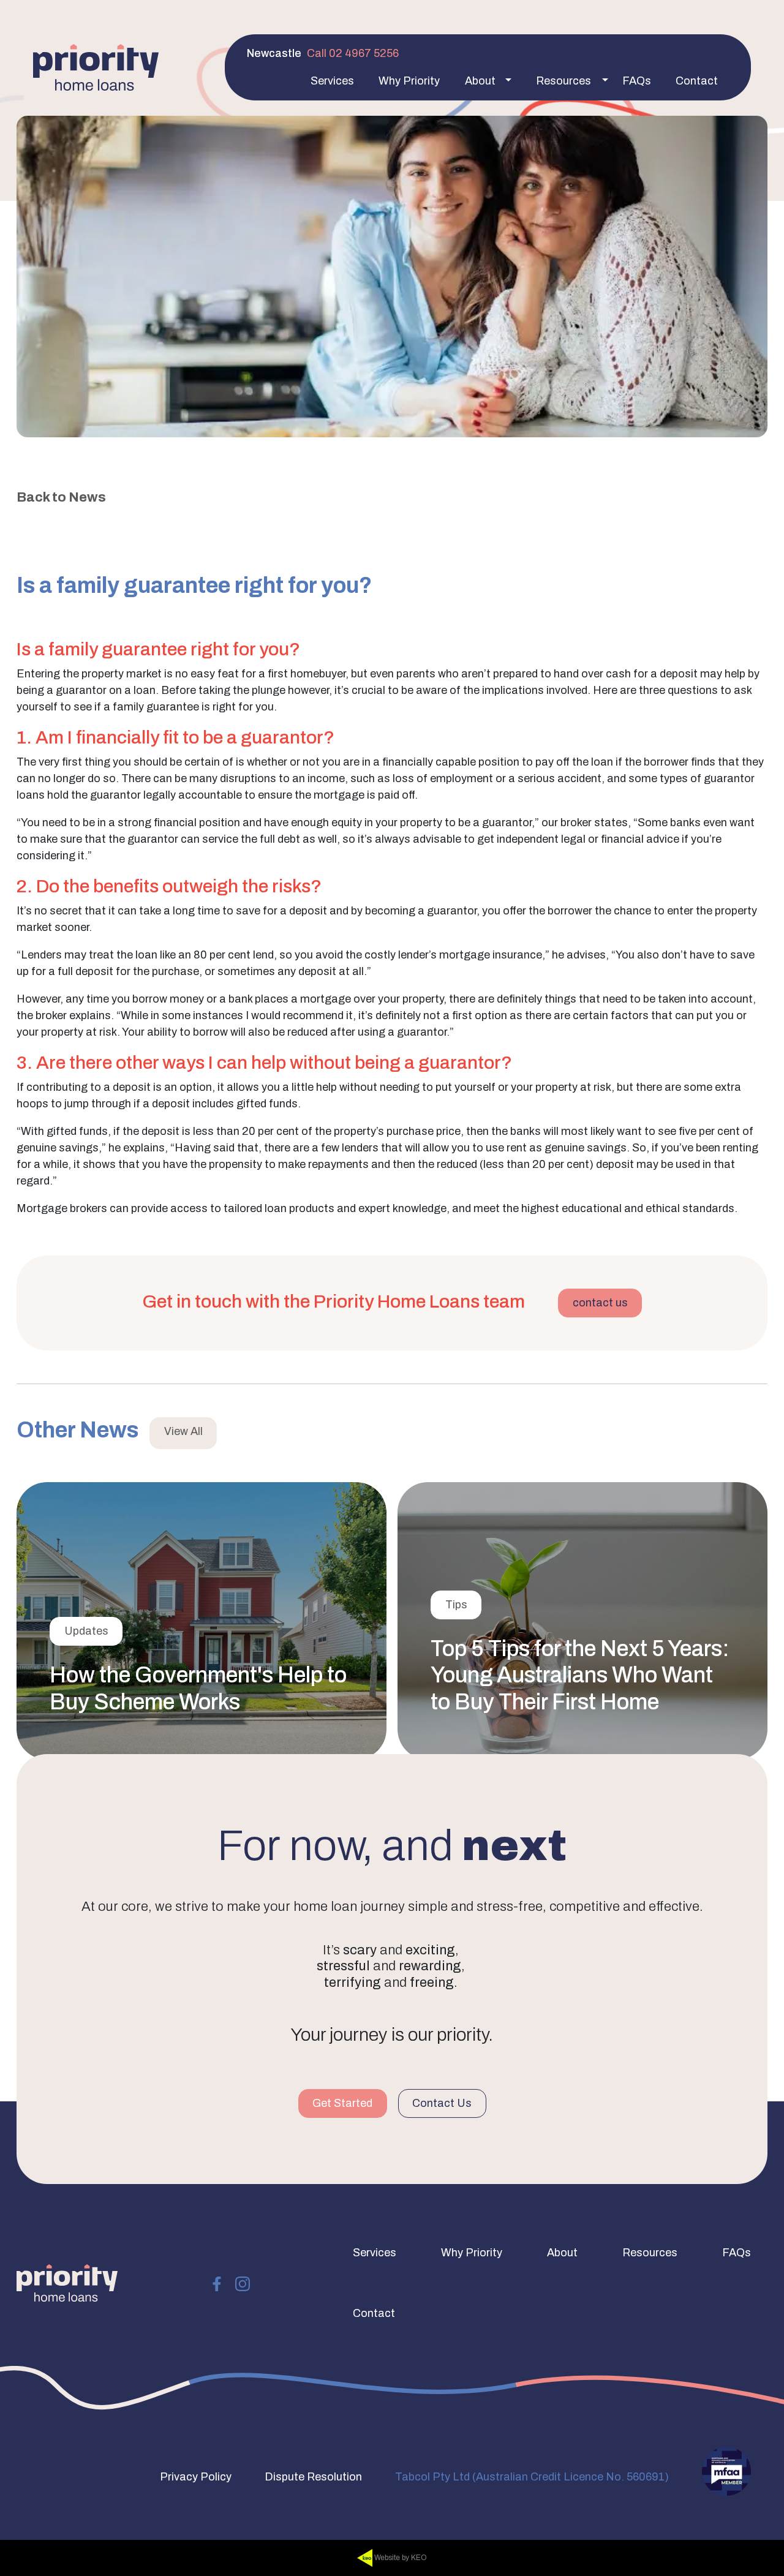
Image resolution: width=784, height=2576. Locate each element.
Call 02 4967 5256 (353, 53)
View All (183, 1431)
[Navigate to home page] (96, 67)
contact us (600, 1303)
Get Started (342, 2103)
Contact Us (442, 2103)
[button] (332, 81)
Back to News (61, 497)
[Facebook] (217, 2283)
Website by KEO (400, 2558)
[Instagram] (243, 2283)
